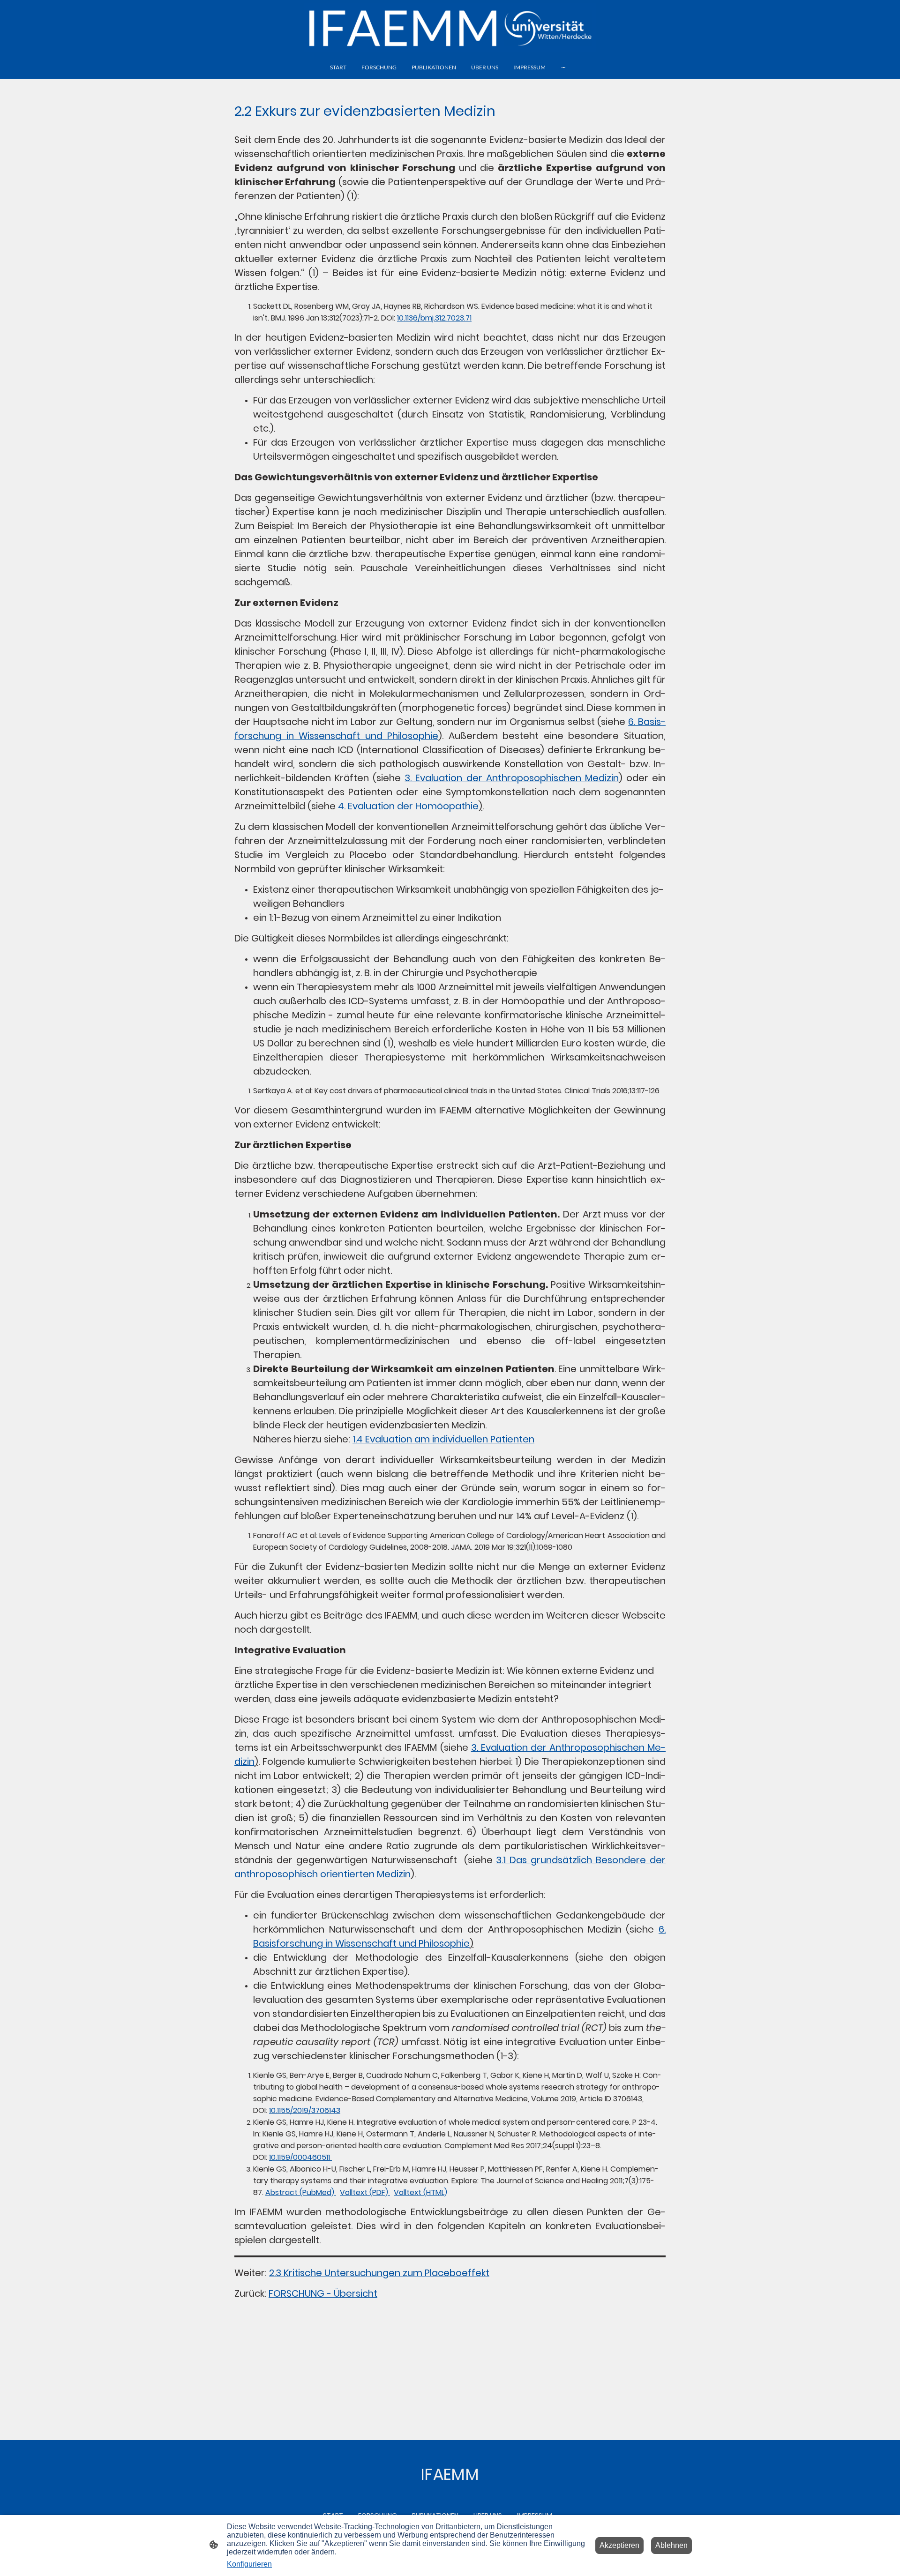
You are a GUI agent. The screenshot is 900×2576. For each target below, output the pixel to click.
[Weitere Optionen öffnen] (563, 67)
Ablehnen (671, 2545)
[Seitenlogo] (450, 27)
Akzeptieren (619, 2545)
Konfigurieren (249, 2564)
